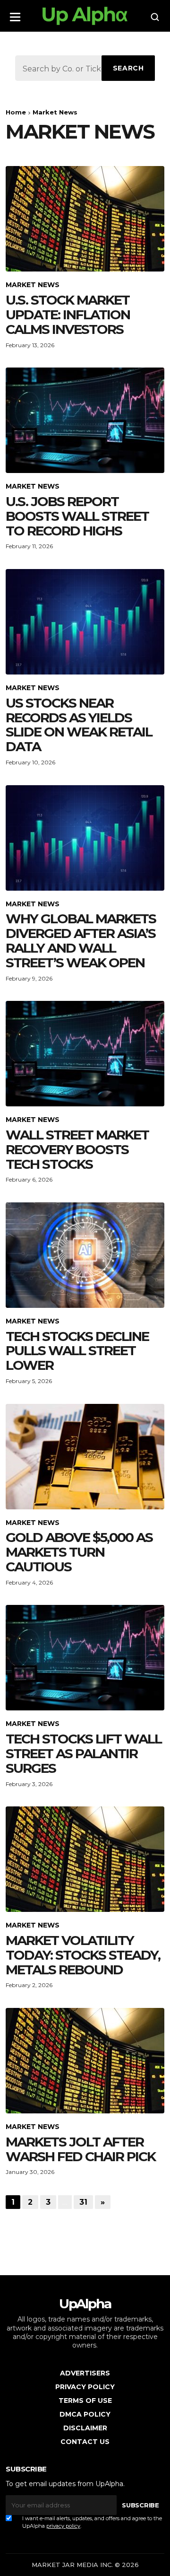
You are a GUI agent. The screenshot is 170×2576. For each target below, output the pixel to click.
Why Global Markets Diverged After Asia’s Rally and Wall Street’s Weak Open (81, 940)
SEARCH (128, 68)
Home (16, 112)
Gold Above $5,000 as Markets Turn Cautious (79, 1552)
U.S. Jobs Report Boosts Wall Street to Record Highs (77, 516)
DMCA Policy (85, 2414)
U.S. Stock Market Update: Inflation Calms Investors (68, 315)
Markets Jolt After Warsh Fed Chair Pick (81, 2149)
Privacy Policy (85, 2387)
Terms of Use (85, 2401)
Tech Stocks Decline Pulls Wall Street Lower (77, 1351)
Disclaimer (85, 2428)
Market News (33, 285)
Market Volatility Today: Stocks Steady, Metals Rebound (83, 1955)
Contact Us (85, 2442)
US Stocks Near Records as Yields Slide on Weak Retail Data (79, 725)
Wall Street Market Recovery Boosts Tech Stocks (77, 1149)
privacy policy (63, 2526)
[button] (15, 14)
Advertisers (85, 2373)
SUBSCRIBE (140, 2505)
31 (83, 2202)
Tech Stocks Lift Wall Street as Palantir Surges (84, 1753)
